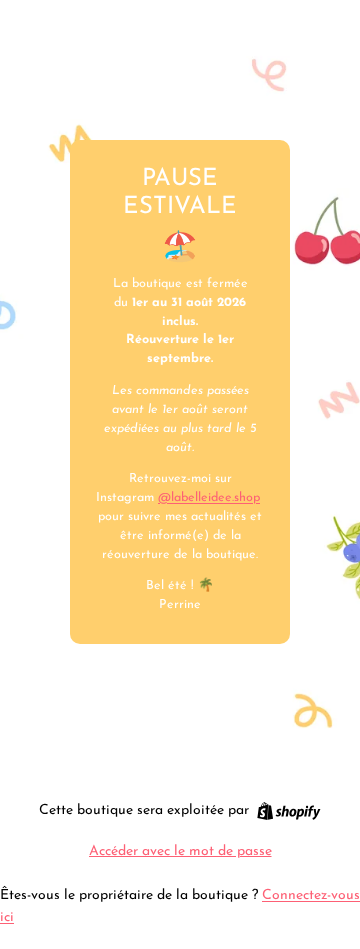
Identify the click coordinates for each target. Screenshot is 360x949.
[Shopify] (288, 811)
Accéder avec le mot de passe (180, 851)
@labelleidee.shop (209, 498)
